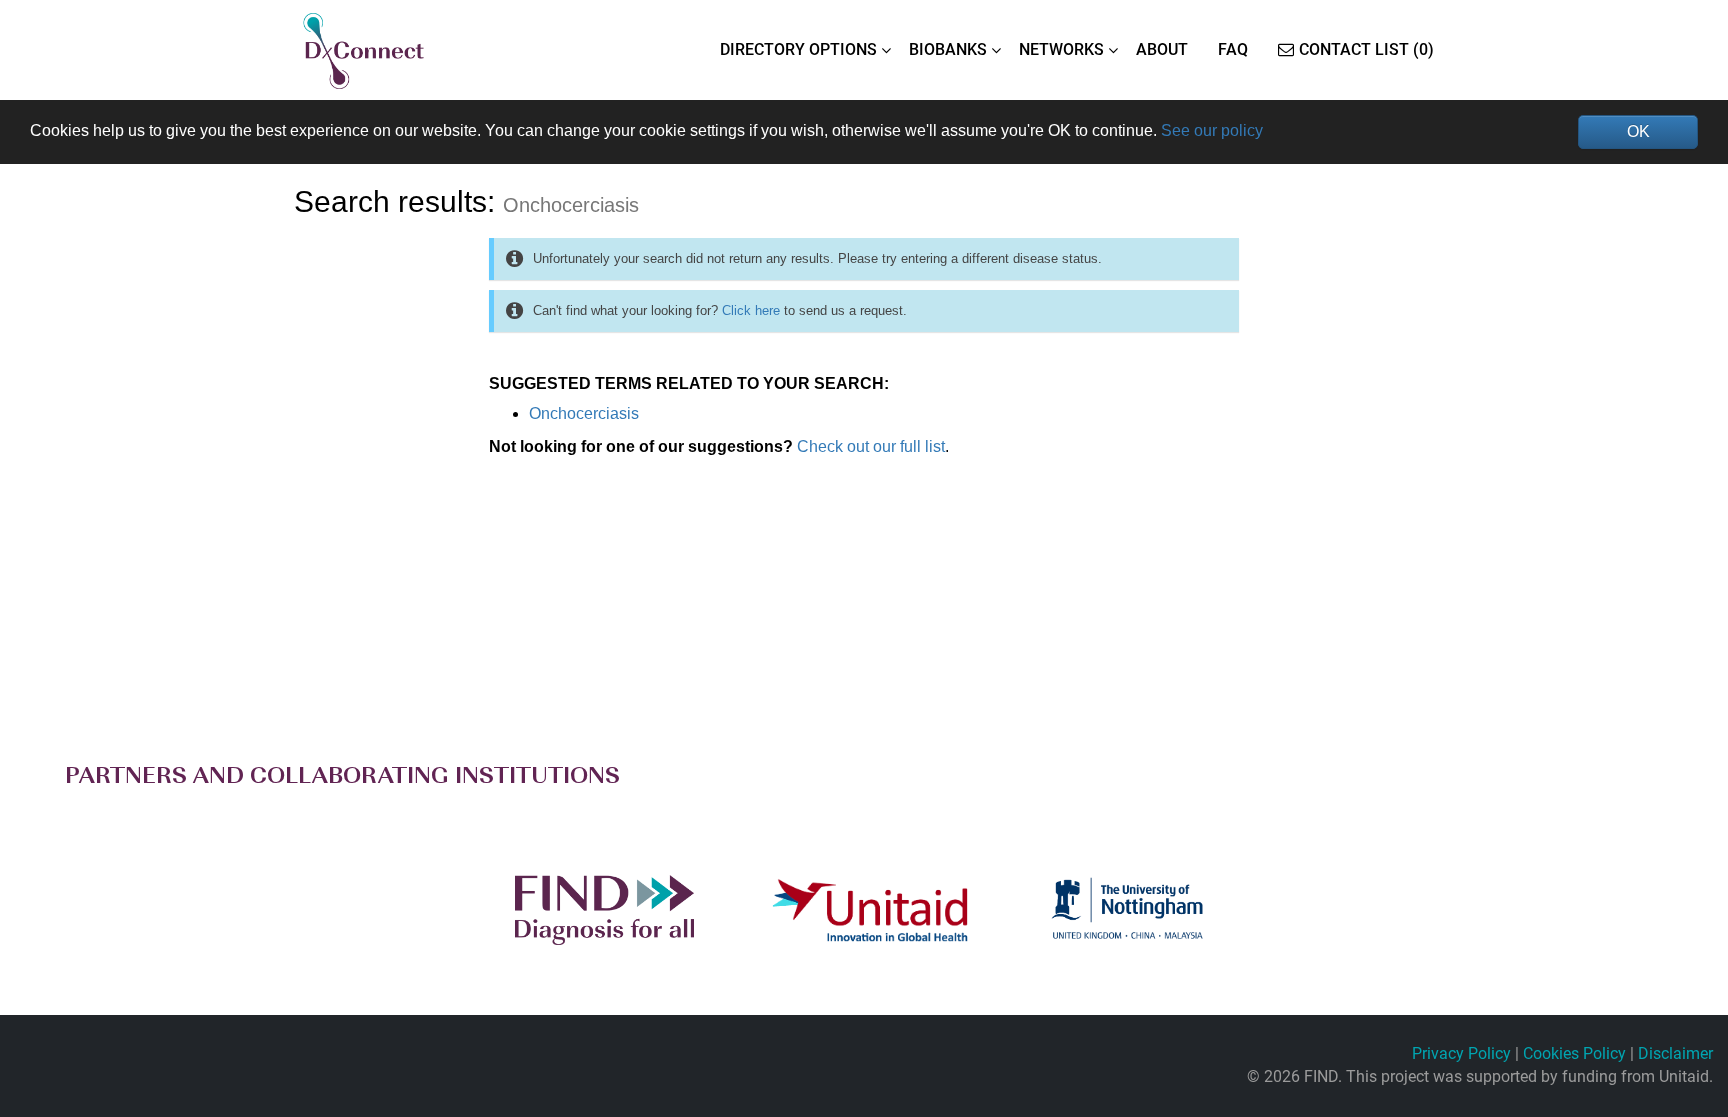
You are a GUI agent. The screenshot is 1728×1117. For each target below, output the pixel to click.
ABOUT (1162, 49)
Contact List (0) (1366, 49)
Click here (751, 310)
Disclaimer (1675, 1053)
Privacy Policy (1461, 1053)
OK (1638, 131)
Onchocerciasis (584, 413)
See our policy (1212, 130)
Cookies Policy (1574, 1053)
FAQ (1233, 49)
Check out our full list (871, 446)
